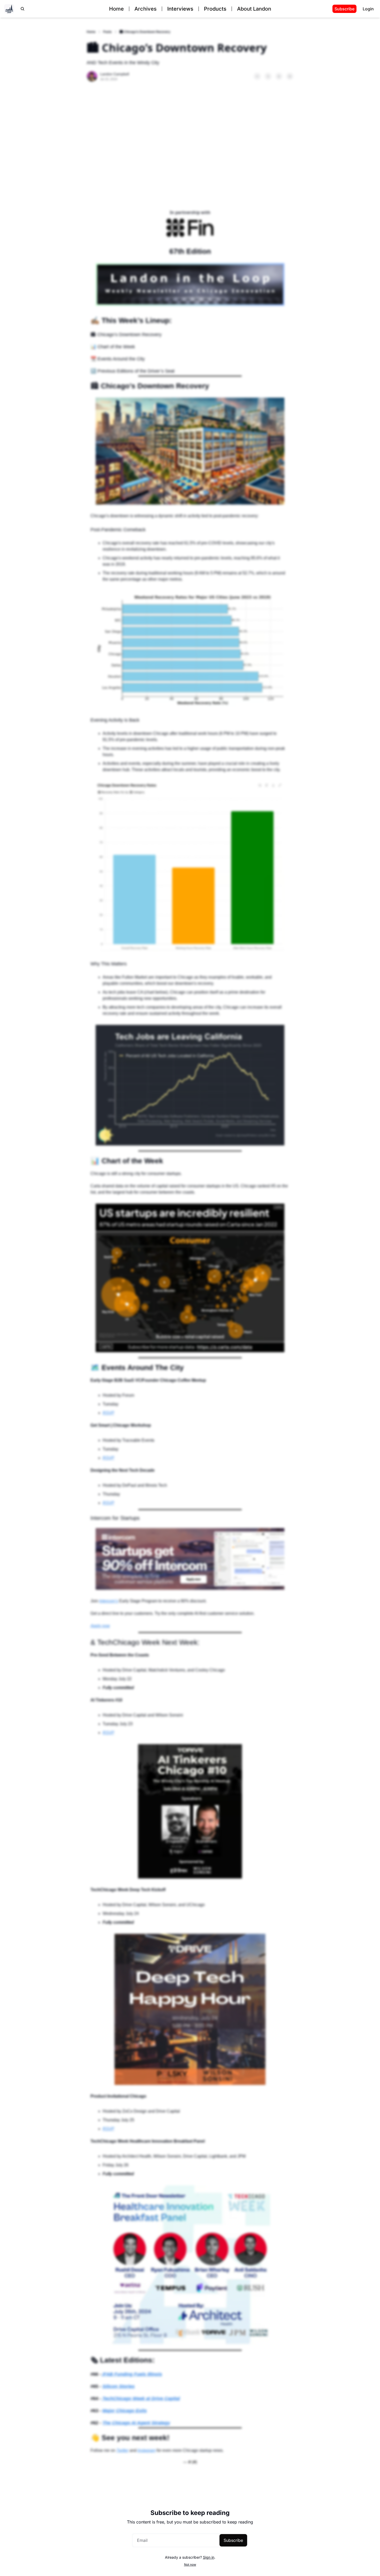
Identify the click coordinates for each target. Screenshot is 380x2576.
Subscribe (233, 2540)
